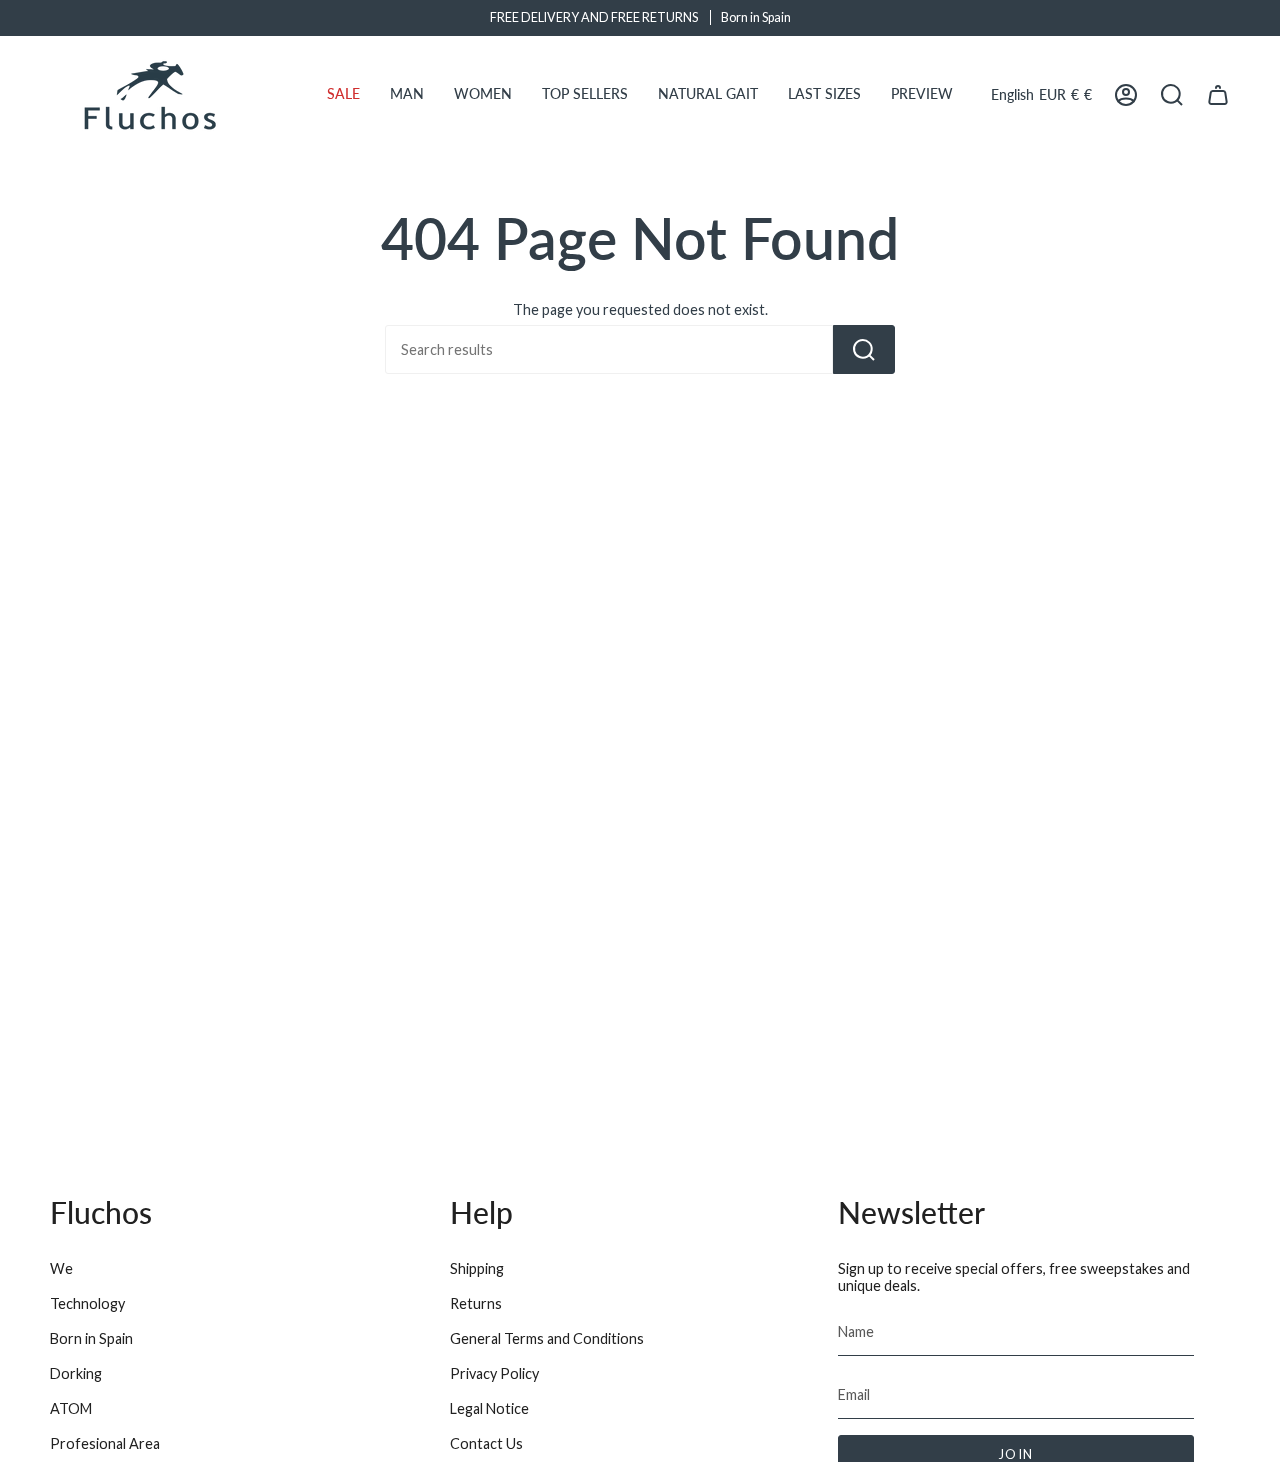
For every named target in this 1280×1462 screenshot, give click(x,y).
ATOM (71, 1408)
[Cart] (1218, 95)
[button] (343, 95)
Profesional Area (105, 1443)
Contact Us (486, 1443)
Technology (87, 1303)
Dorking (76, 1373)
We (61, 1268)
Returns (476, 1303)
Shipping (477, 1268)
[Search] (864, 349)
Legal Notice (489, 1408)
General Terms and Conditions (547, 1338)
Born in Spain (91, 1338)
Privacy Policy (494, 1373)
